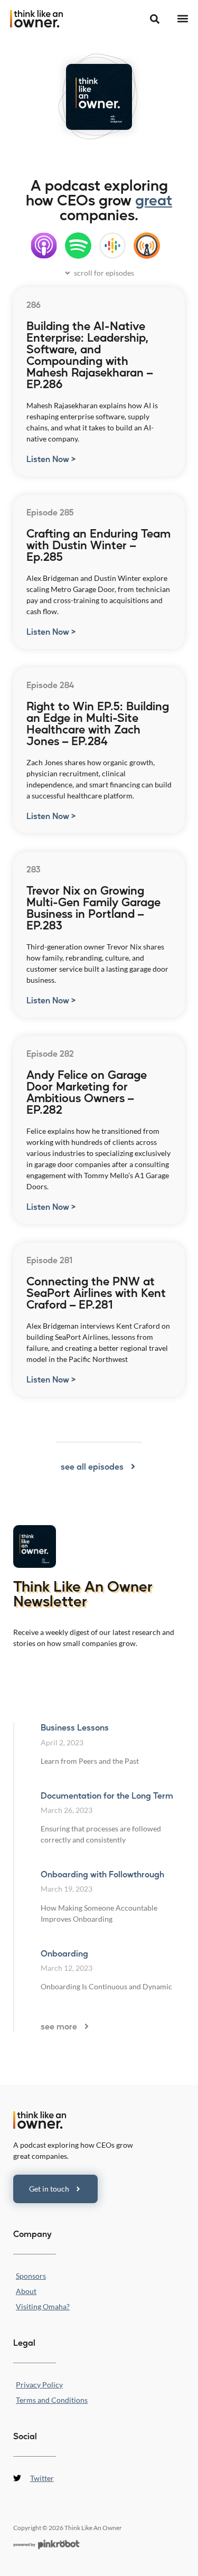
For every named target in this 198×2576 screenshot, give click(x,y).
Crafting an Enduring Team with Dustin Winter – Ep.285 (98, 544)
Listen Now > (51, 459)
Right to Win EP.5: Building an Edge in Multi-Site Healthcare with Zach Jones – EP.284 (98, 723)
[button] (182, 19)
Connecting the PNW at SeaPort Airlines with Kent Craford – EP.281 (96, 1292)
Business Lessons (75, 1727)
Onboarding (64, 1953)
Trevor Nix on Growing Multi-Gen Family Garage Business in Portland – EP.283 (93, 907)
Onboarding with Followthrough (102, 1874)
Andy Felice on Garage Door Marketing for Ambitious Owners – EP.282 (87, 1092)
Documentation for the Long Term (107, 1795)
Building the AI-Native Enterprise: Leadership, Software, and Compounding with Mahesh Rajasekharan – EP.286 (89, 354)
